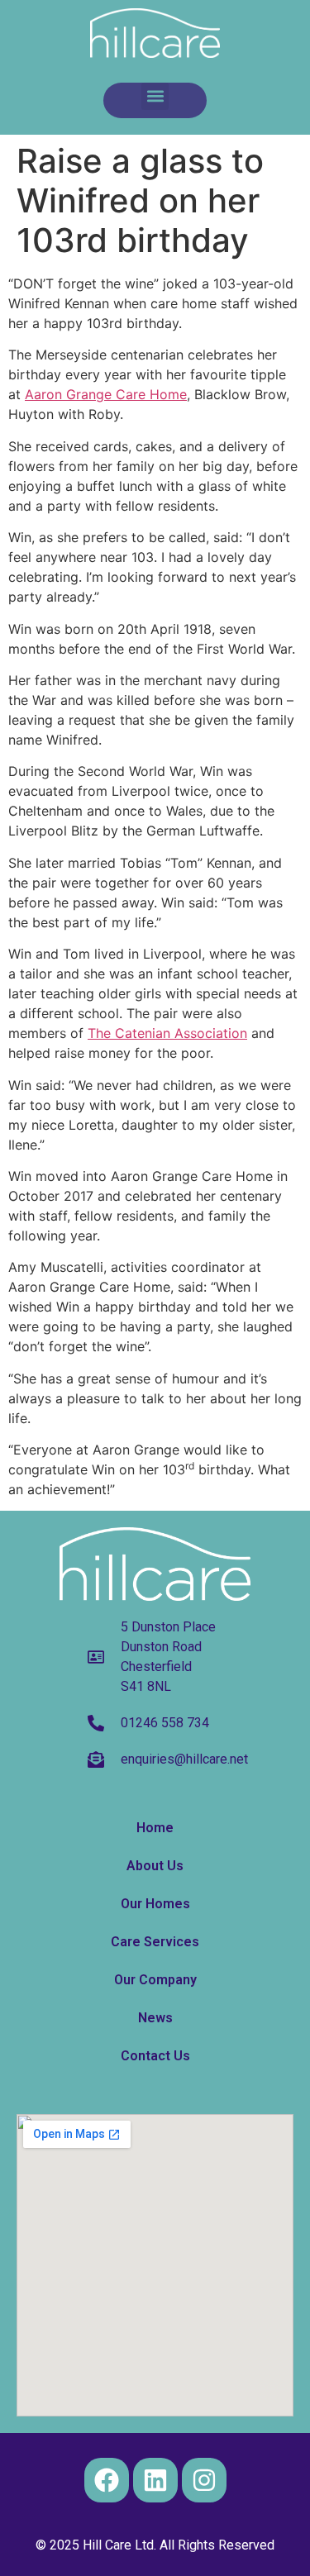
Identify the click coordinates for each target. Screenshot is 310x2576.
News (155, 2018)
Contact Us (155, 2056)
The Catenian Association (167, 1033)
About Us (155, 1866)
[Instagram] (204, 2480)
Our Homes (155, 1904)
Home (155, 1828)
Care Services (155, 1942)
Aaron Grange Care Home (106, 394)
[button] (155, 96)
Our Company (155, 1980)
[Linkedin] (155, 2480)
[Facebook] (107, 2480)
